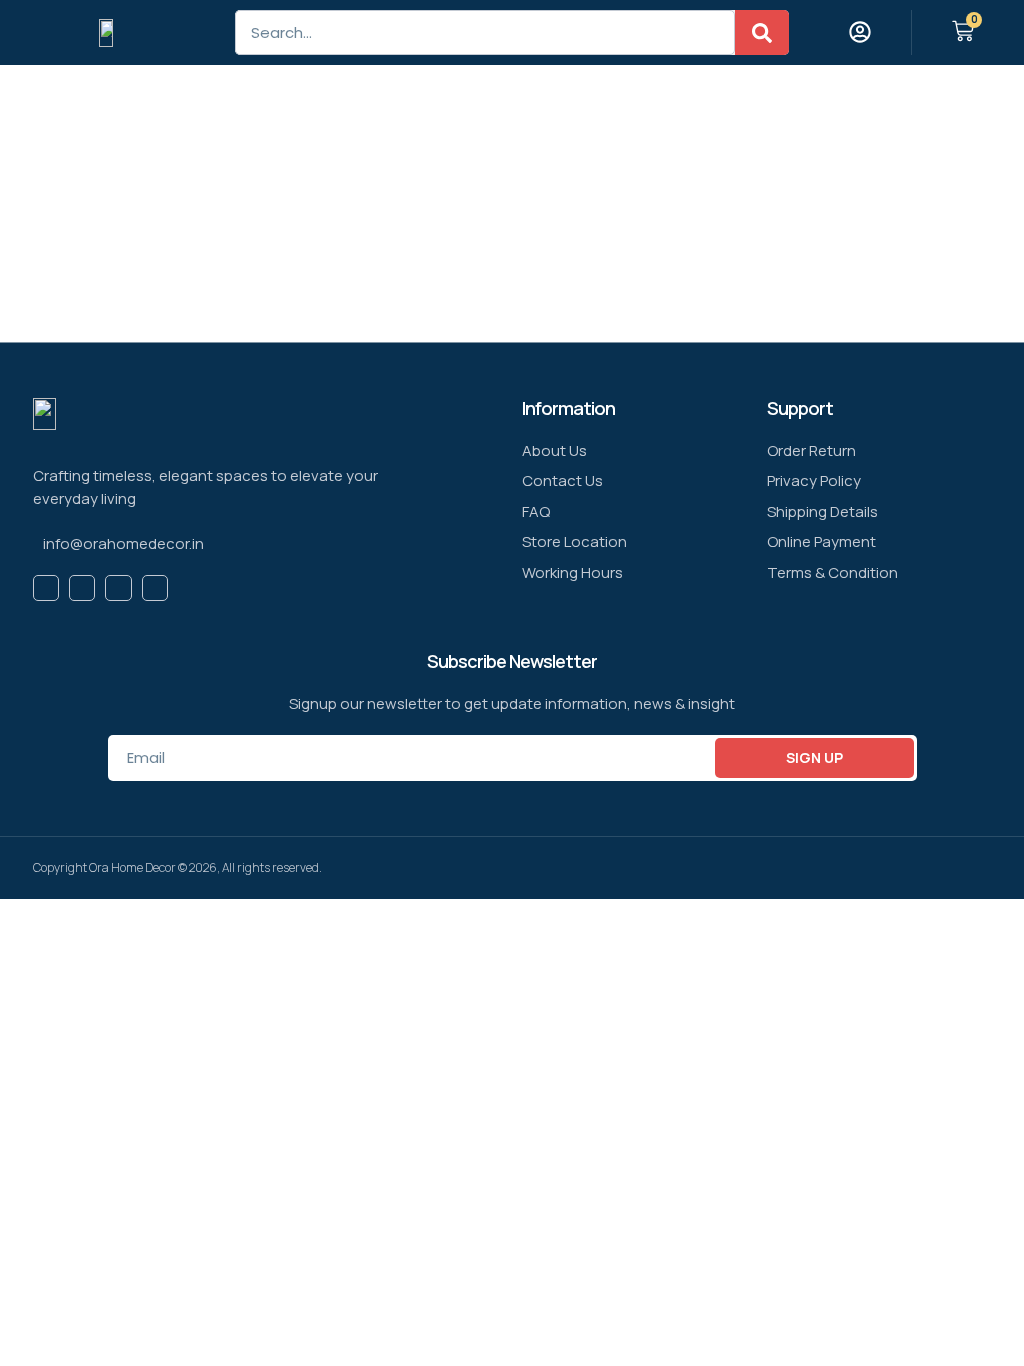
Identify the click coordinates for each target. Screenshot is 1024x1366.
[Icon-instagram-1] (155, 588)
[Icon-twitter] (82, 588)
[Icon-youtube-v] (118, 588)
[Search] (762, 32)
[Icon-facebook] (46, 588)
